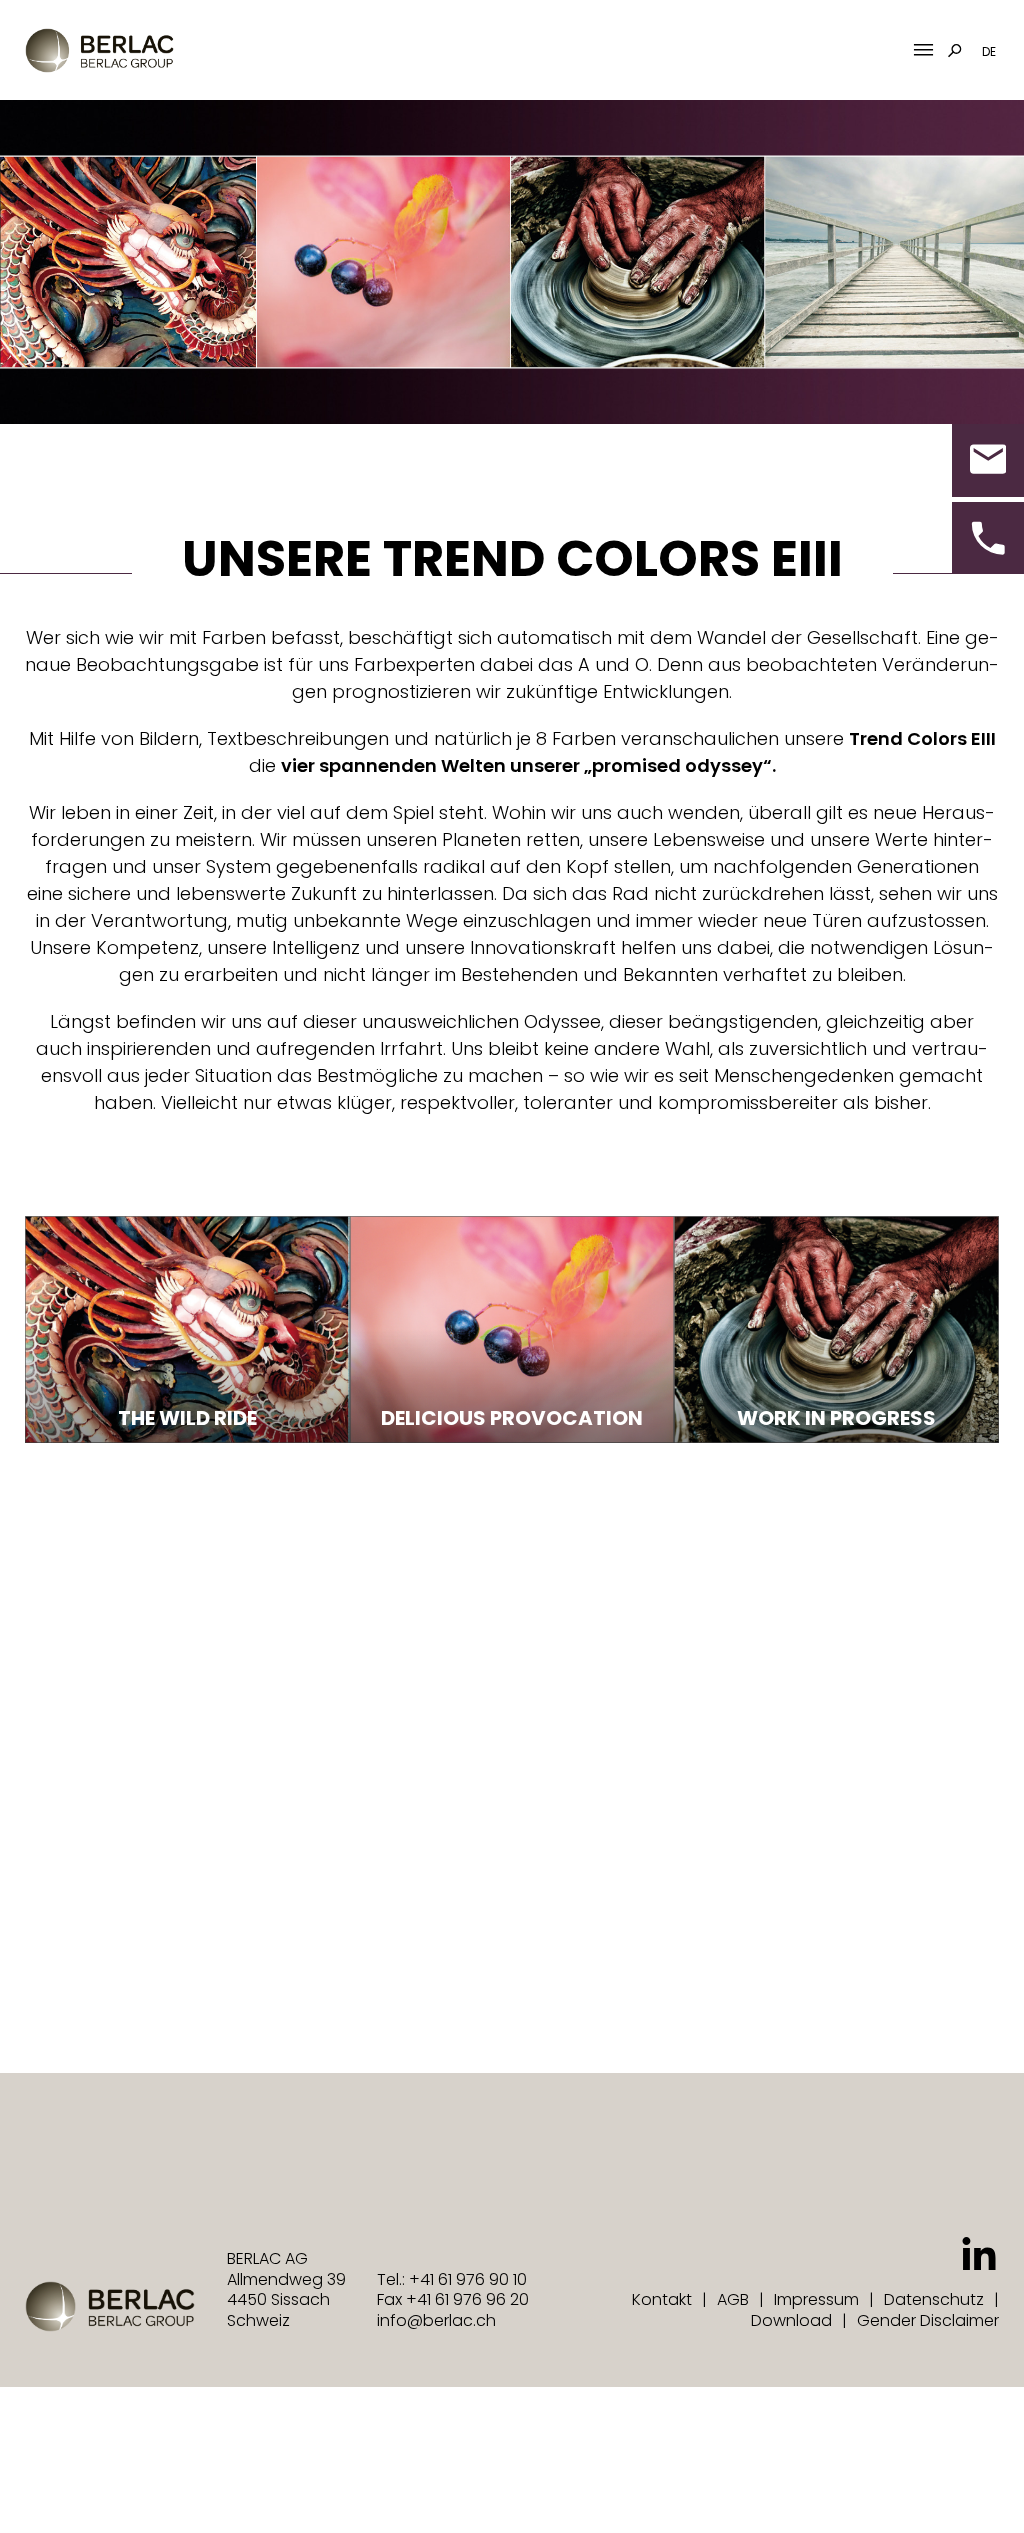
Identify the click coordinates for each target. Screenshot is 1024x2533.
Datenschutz (934, 2299)
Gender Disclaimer (928, 2320)
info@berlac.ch (436, 2320)
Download (791, 2320)
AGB (733, 2299)
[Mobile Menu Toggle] (923, 50)
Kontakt (662, 2299)
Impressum (816, 2299)
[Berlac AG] (99, 50)
